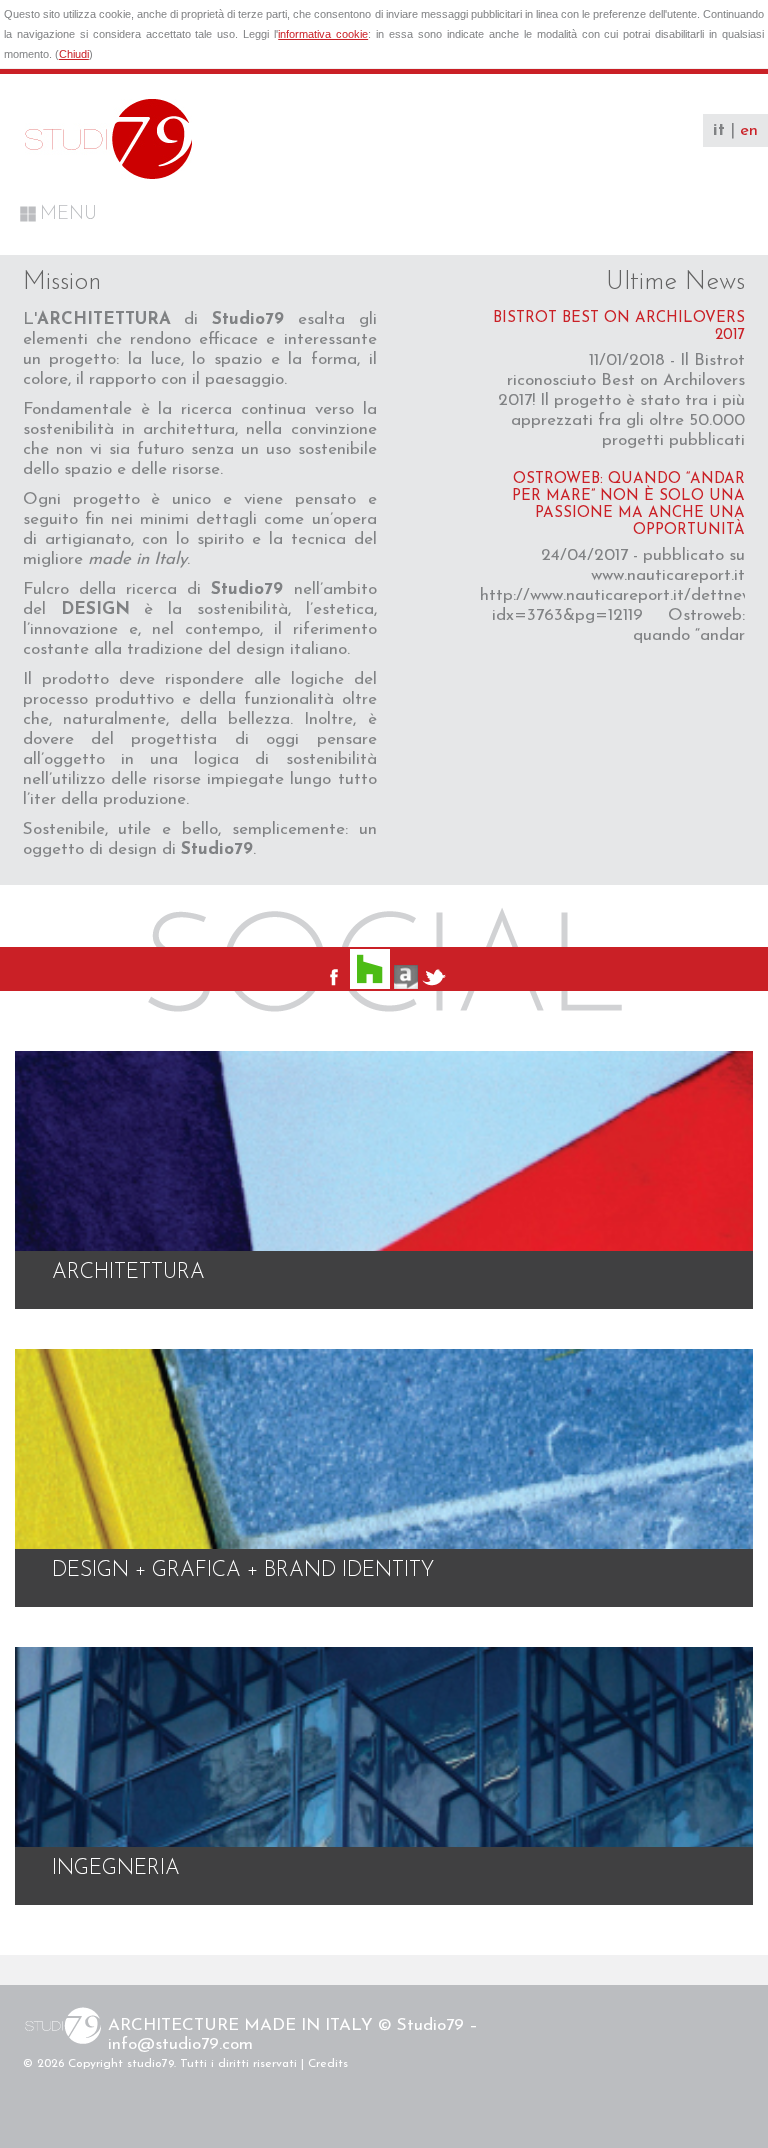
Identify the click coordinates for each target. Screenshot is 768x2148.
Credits (328, 2064)
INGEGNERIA (116, 1868)
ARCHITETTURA (128, 1272)
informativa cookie (323, 34)
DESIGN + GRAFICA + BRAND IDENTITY (243, 1570)
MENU (68, 214)
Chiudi (74, 54)
